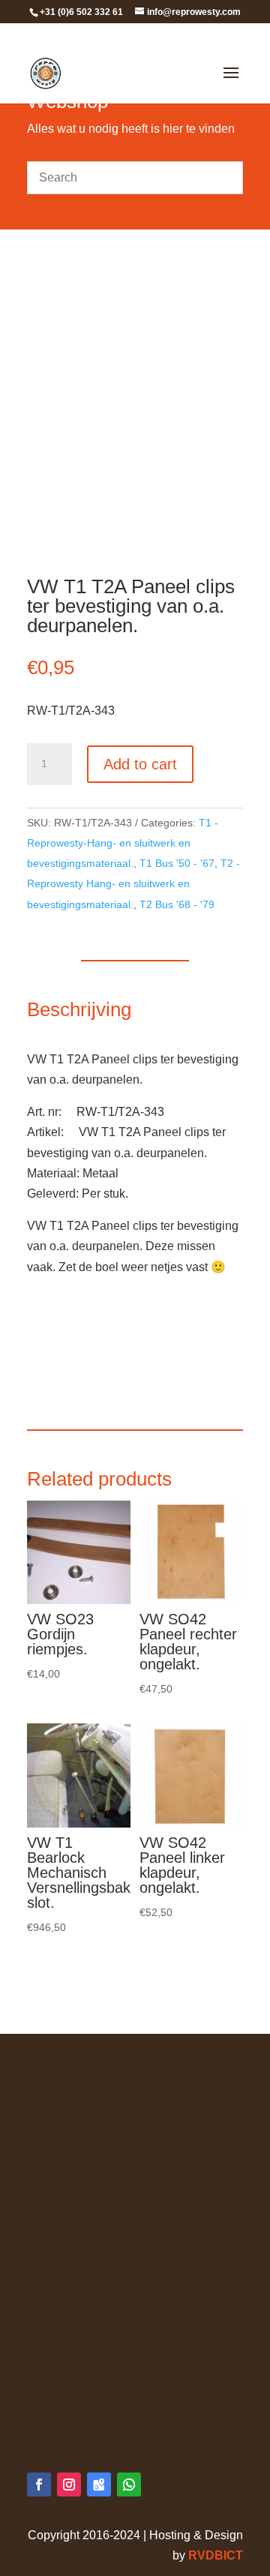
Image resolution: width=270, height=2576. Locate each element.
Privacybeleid (63, 2093)
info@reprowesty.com (116, 2415)
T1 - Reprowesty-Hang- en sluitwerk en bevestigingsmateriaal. (123, 843)
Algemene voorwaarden (91, 2073)
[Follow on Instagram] (69, 2485)
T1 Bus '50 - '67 (177, 863)
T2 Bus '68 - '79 (177, 904)
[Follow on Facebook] (39, 2485)
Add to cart (140, 764)
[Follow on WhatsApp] (129, 2485)
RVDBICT (216, 2555)
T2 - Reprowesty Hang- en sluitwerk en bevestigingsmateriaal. (133, 883)
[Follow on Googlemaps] (99, 2485)
